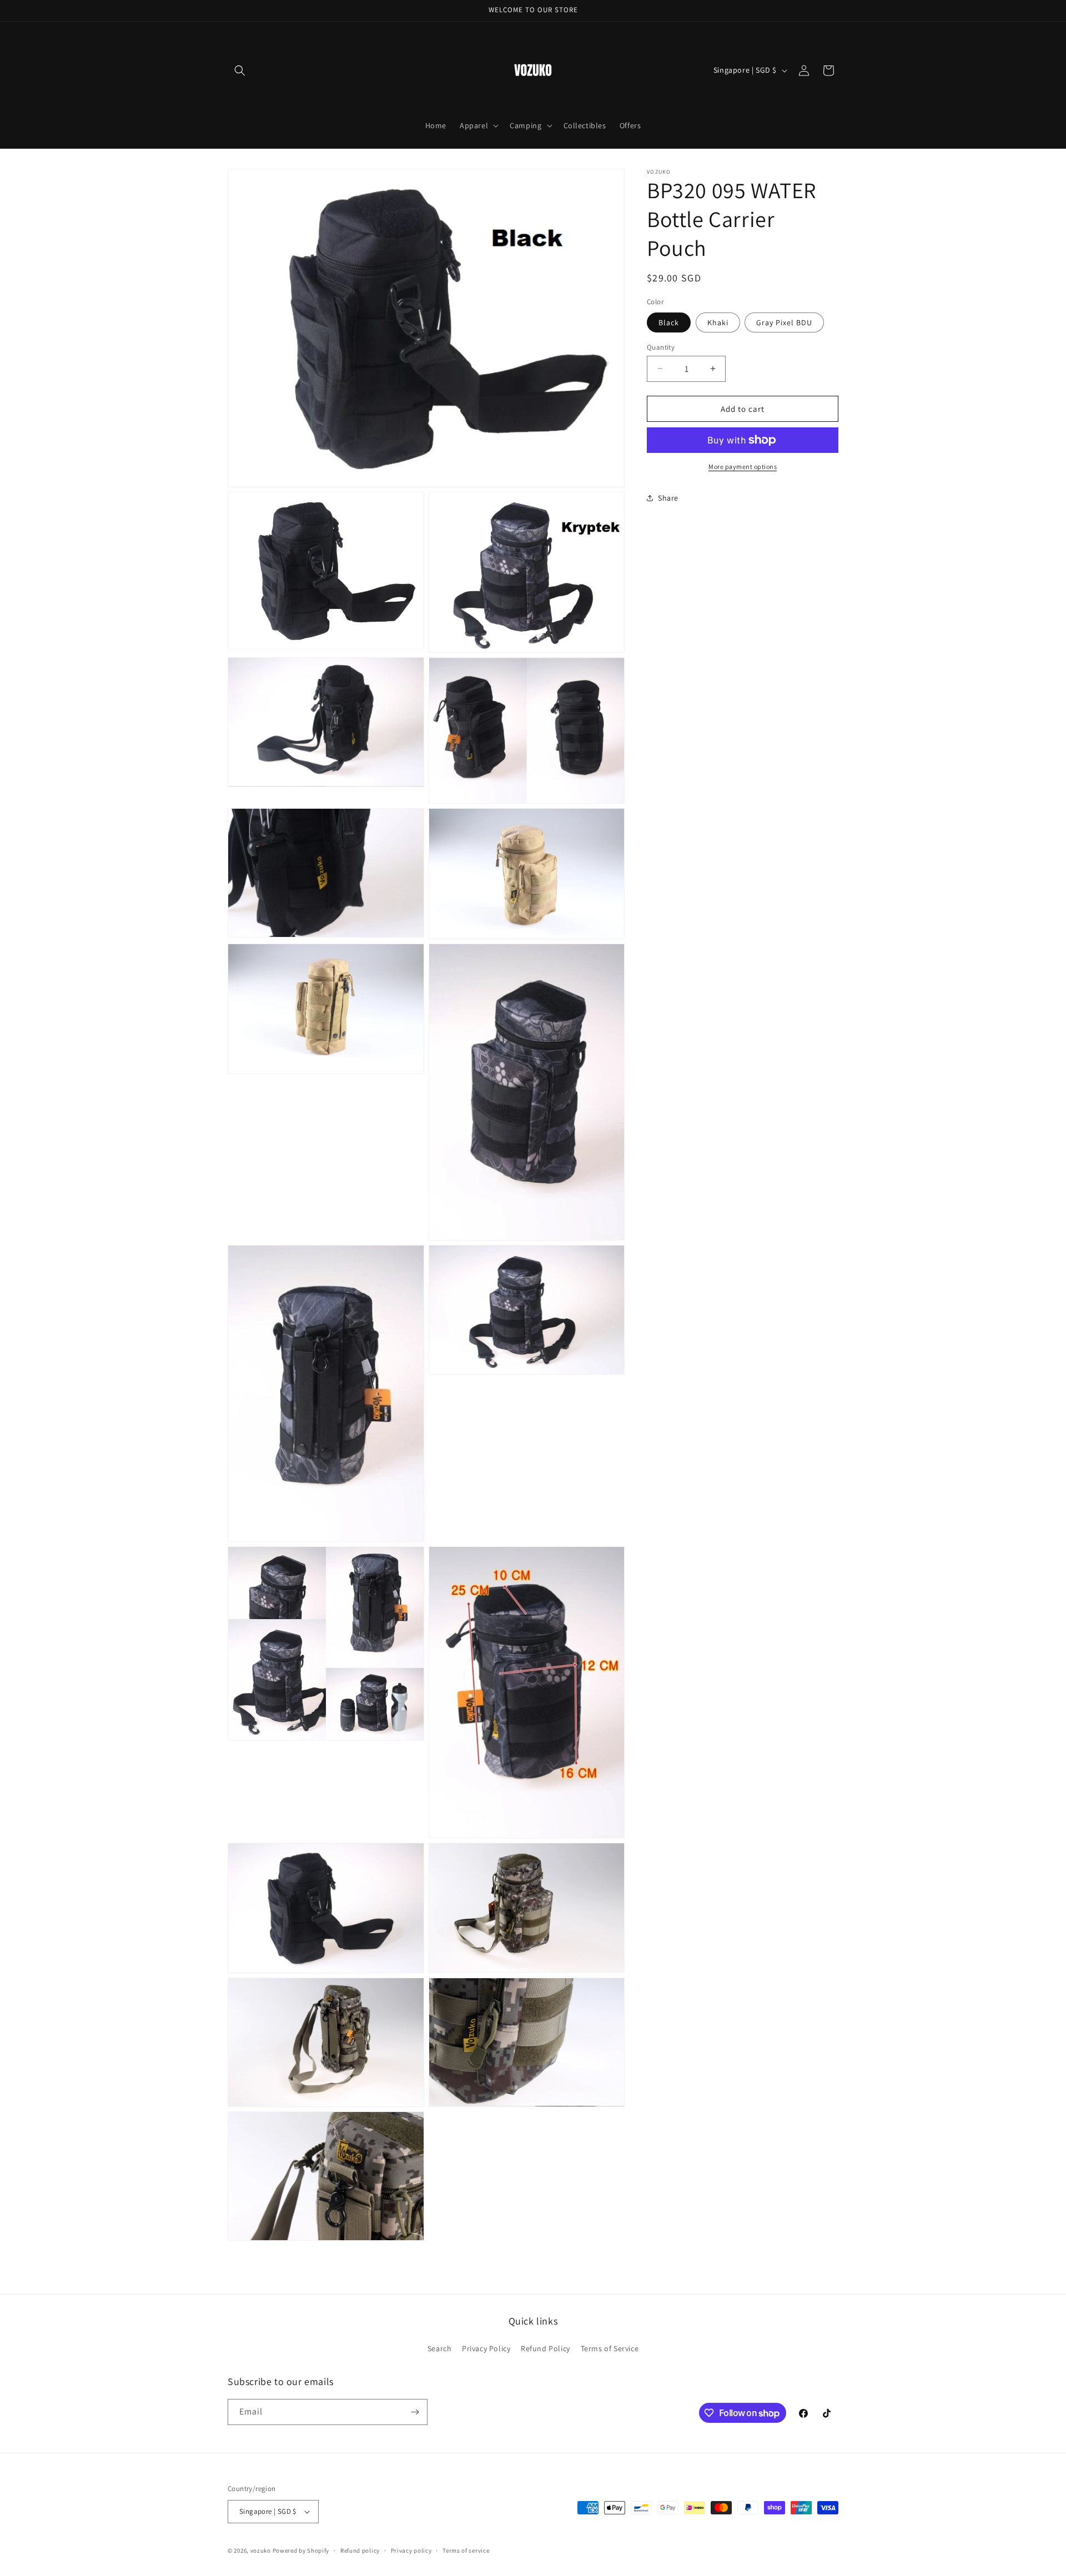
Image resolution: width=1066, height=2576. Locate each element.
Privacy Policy (486, 2348)
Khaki (718, 322)
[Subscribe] (415, 2412)
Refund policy (360, 2550)
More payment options (743, 467)
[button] (240, 70)
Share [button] (668, 497)
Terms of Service (610, 2348)
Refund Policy (545, 2348)
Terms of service (466, 2550)
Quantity (661, 347)
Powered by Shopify (301, 2550)
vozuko (261, 2550)
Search (440, 2348)
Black (669, 322)
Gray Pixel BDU (784, 322)
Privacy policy (411, 2550)
